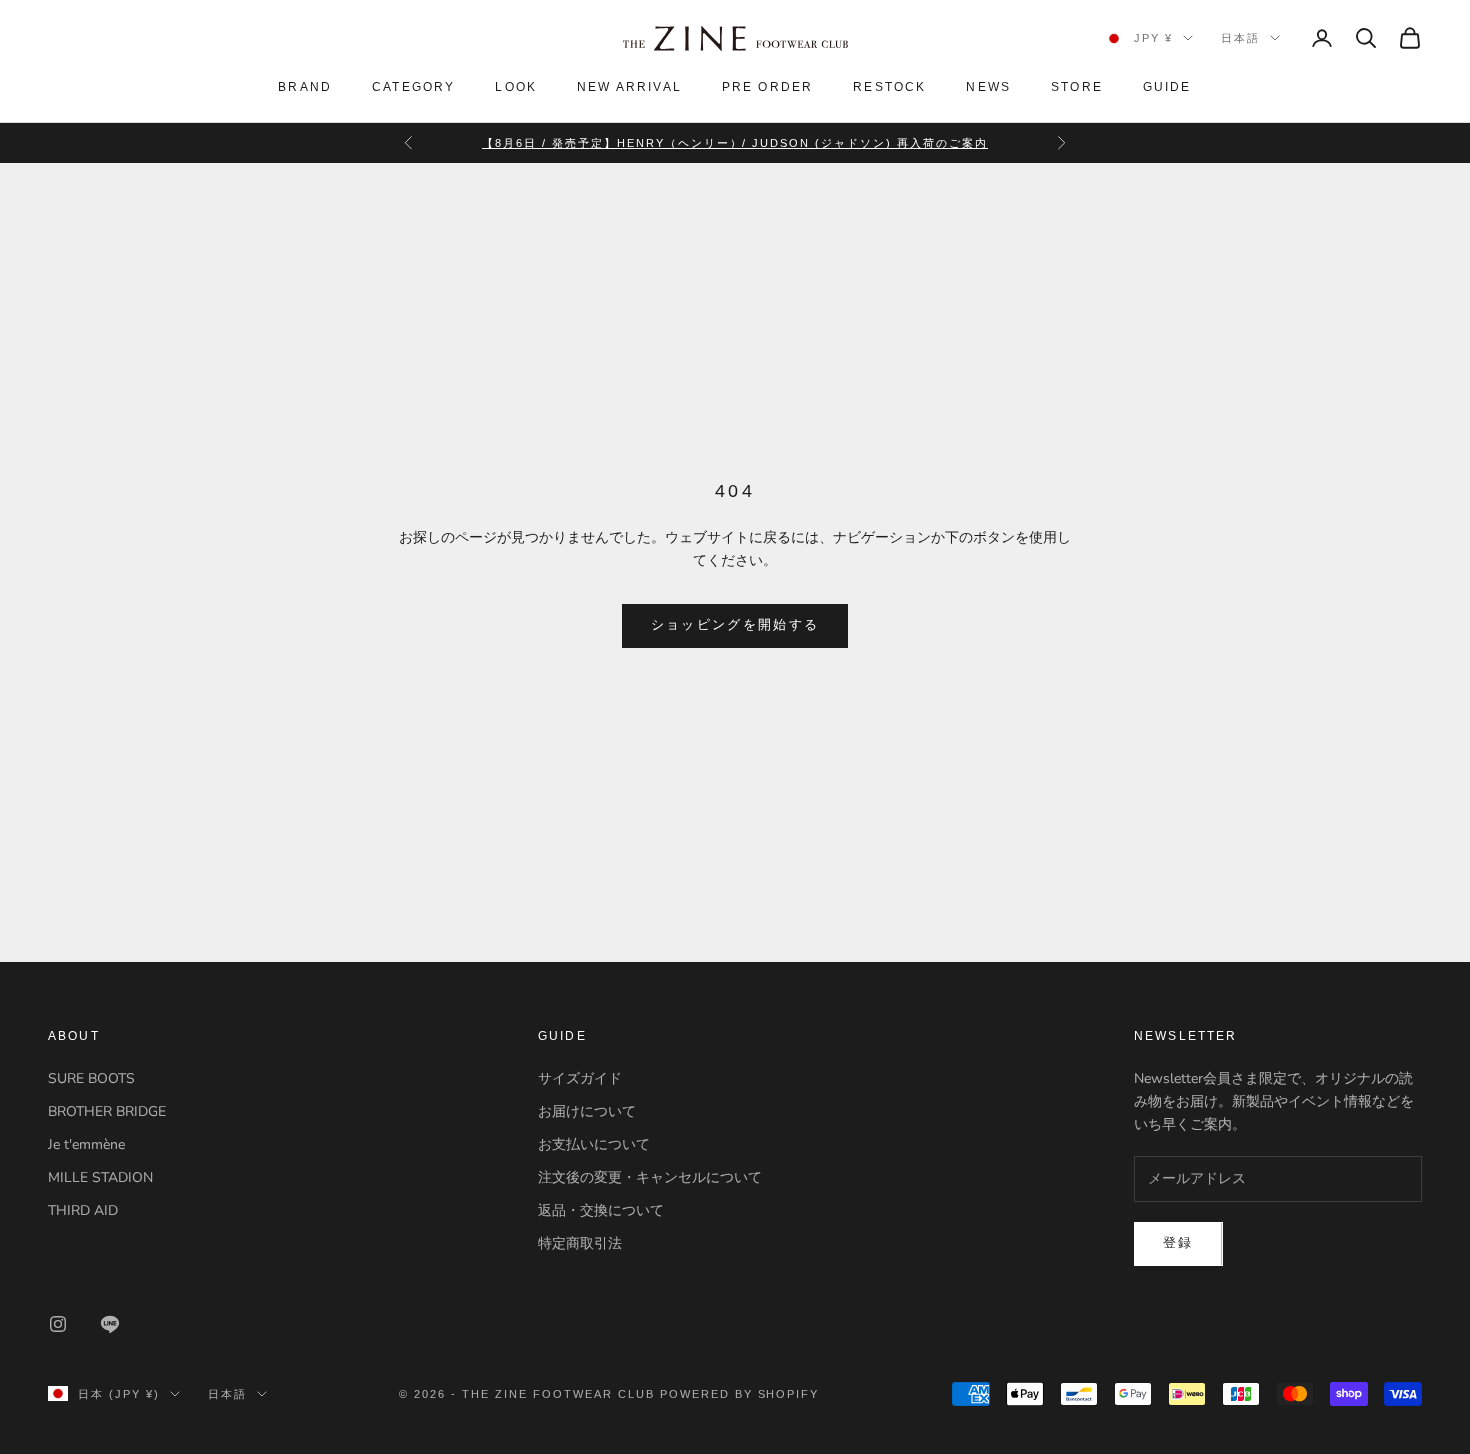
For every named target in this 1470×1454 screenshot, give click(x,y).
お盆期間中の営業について (735, 153)
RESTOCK (889, 87)
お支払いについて (594, 1144)
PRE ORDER (767, 87)
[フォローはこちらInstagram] (58, 1324)
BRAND (305, 87)
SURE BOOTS (91, 1078)
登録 (1178, 1243)
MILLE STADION (100, 1177)
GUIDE (1167, 87)
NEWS (988, 87)
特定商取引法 (580, 1243)
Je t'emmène (86, 1144)
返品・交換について (601, 1210)
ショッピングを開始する (735, 625)
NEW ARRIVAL (629, 87)
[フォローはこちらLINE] (110, 1324)
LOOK (516, 87)
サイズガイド (580, 1078)
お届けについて (587, 1111)
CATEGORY (413, 87)
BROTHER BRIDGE (107, 1111)
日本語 (1240, 38)
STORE (1077, 87)
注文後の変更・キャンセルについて (650, 1177)
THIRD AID (83, 1210)
